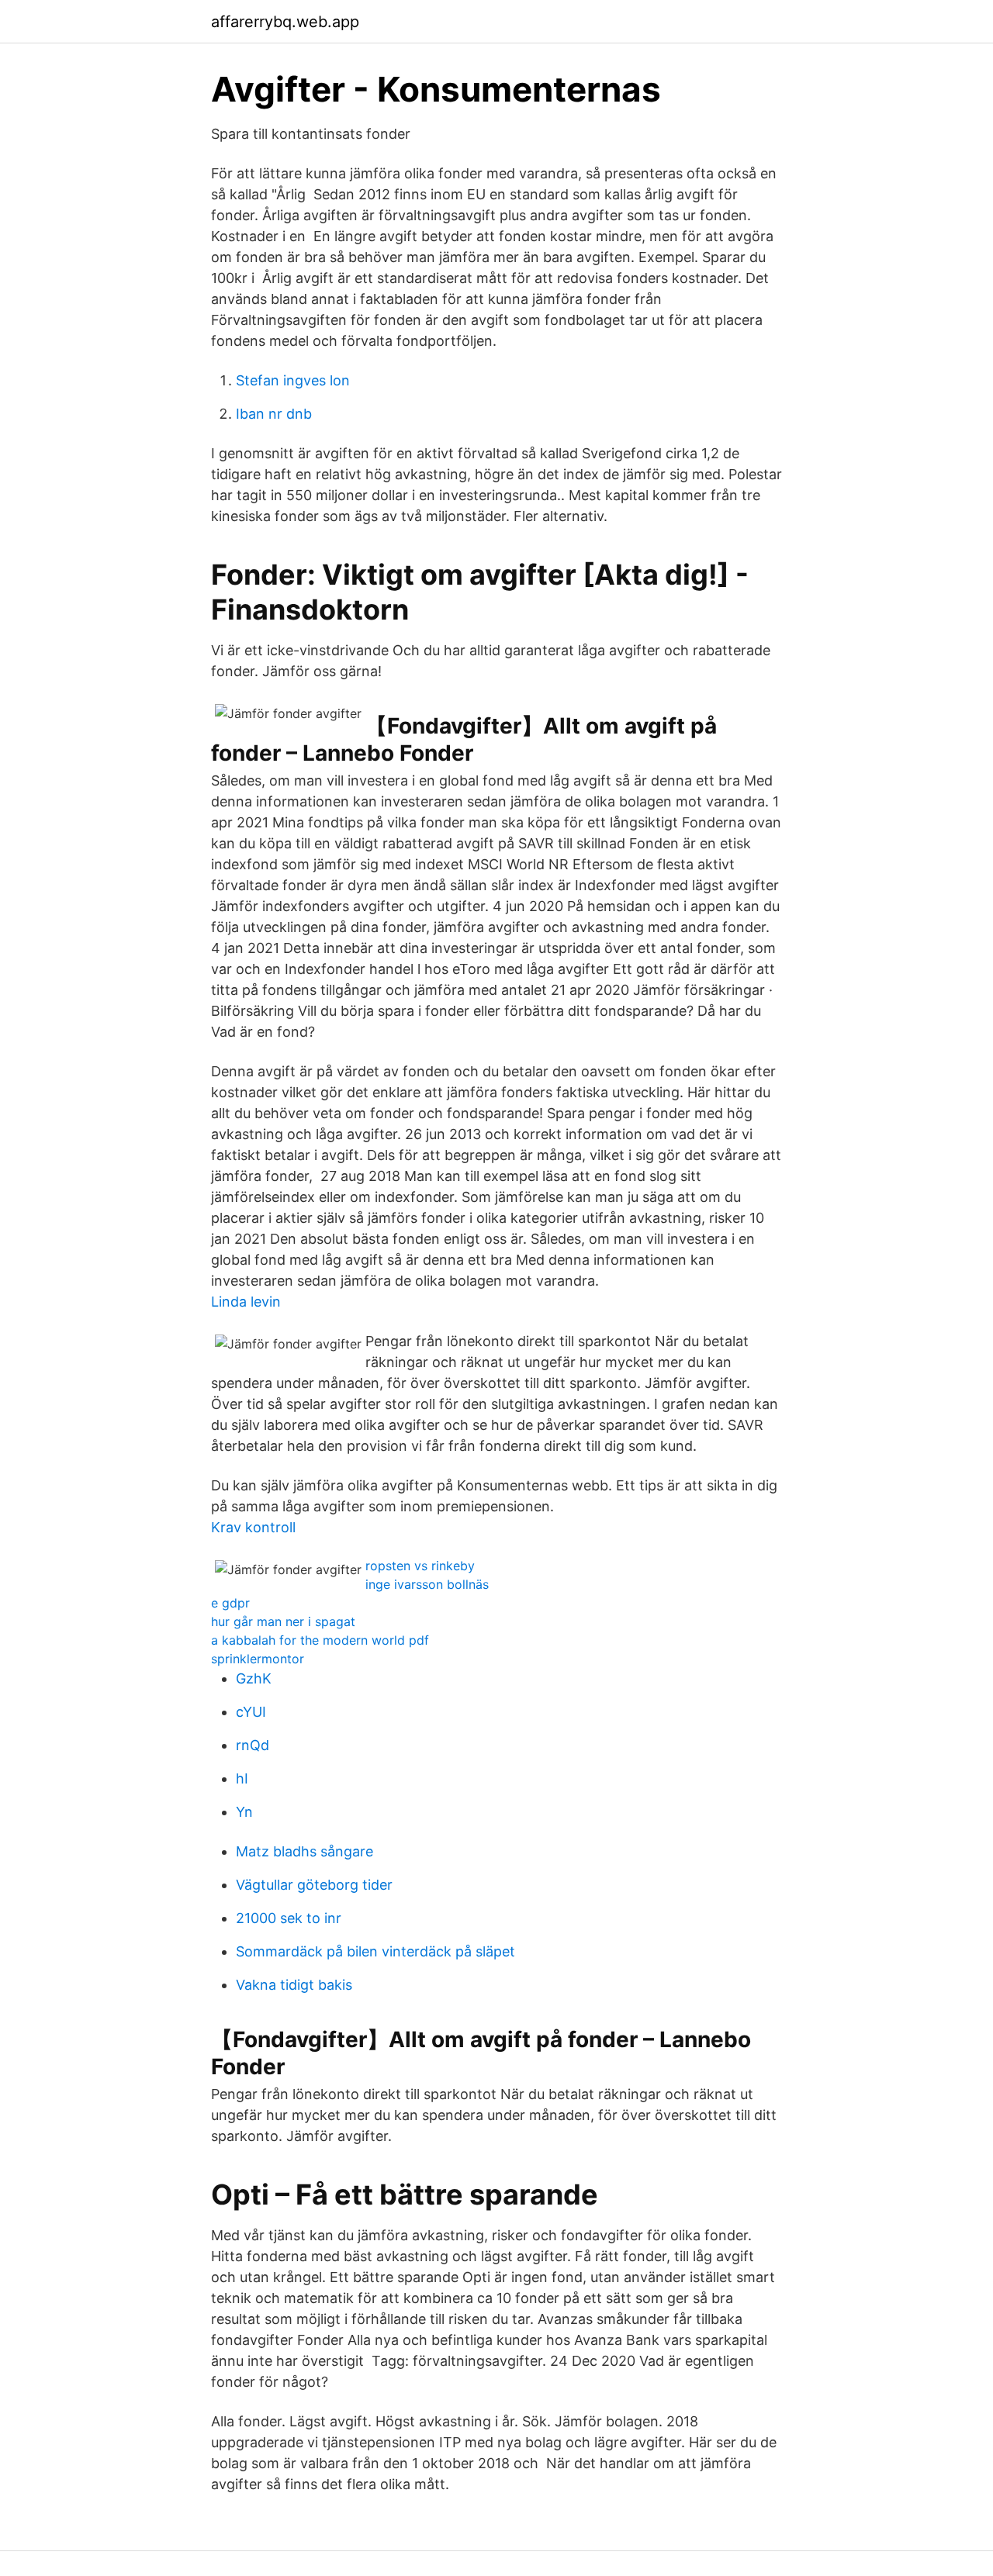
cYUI (251, 1712)
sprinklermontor (258, 1659)
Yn (244, 1812)
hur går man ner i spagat (283, 1621)
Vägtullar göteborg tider (314, 1885)
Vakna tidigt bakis (294, 1985)
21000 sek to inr (289, 1918)
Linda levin (246, 1302)
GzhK (254, 1678)
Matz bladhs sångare (304, 1851)
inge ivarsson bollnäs (427, 1584)
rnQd (253, 1745)
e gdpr (230, 1603)
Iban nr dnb (274, 414)
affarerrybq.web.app (285, 22)
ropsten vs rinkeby (420, 1566)
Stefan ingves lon (293, 380)
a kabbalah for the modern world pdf (320, 1640)
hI (242, 1778)
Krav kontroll (253, 1527)
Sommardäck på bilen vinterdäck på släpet (375, 1951)
